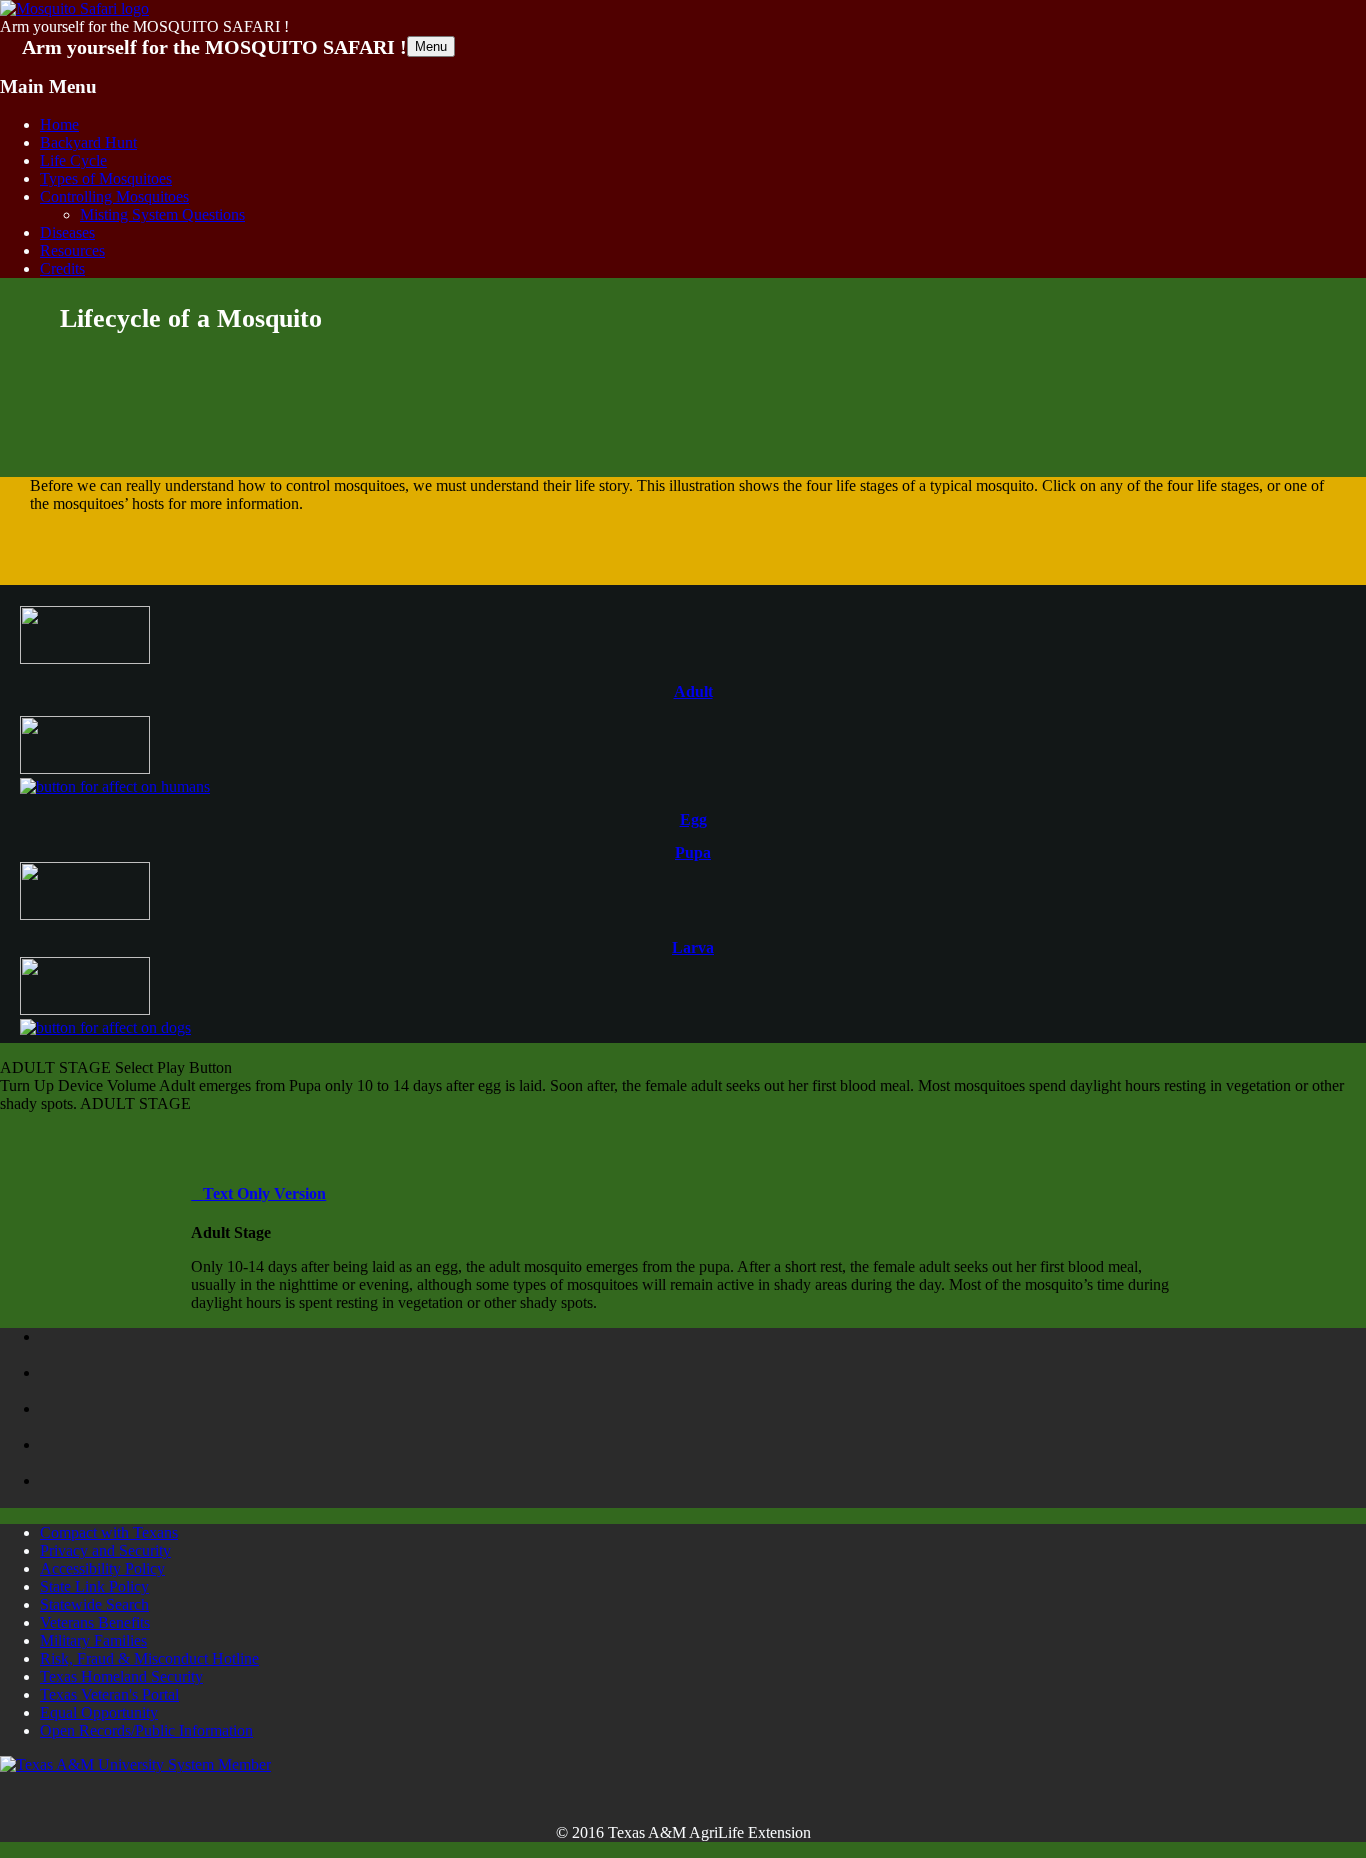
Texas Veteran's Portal (109, 1694)
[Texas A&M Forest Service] (112, 1346)
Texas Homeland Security (121, 1676)
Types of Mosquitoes (106, 178)
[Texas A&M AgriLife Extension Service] (112, 1418)
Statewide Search (94, 1604)
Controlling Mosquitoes (114, 196)
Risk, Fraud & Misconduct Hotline (149, 1658)
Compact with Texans (109, 1532)
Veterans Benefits (95, 1622)
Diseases (67, 232)
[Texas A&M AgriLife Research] (112, 1454)
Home (59, 124)
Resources (72, 250)
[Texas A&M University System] (135, 1764)
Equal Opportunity (99, 1712)
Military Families (93, 1640)
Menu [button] (431, 46)
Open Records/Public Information (146, 1730)
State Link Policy (94, 1586)
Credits (62, 268)
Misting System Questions (162, 214)
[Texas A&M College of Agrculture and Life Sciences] (112, 1490)
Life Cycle (73, 160)
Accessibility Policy (102, 1568)
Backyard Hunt (88, 142)
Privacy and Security (105, 1550)
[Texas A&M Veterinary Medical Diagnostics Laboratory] (112, 1382)
